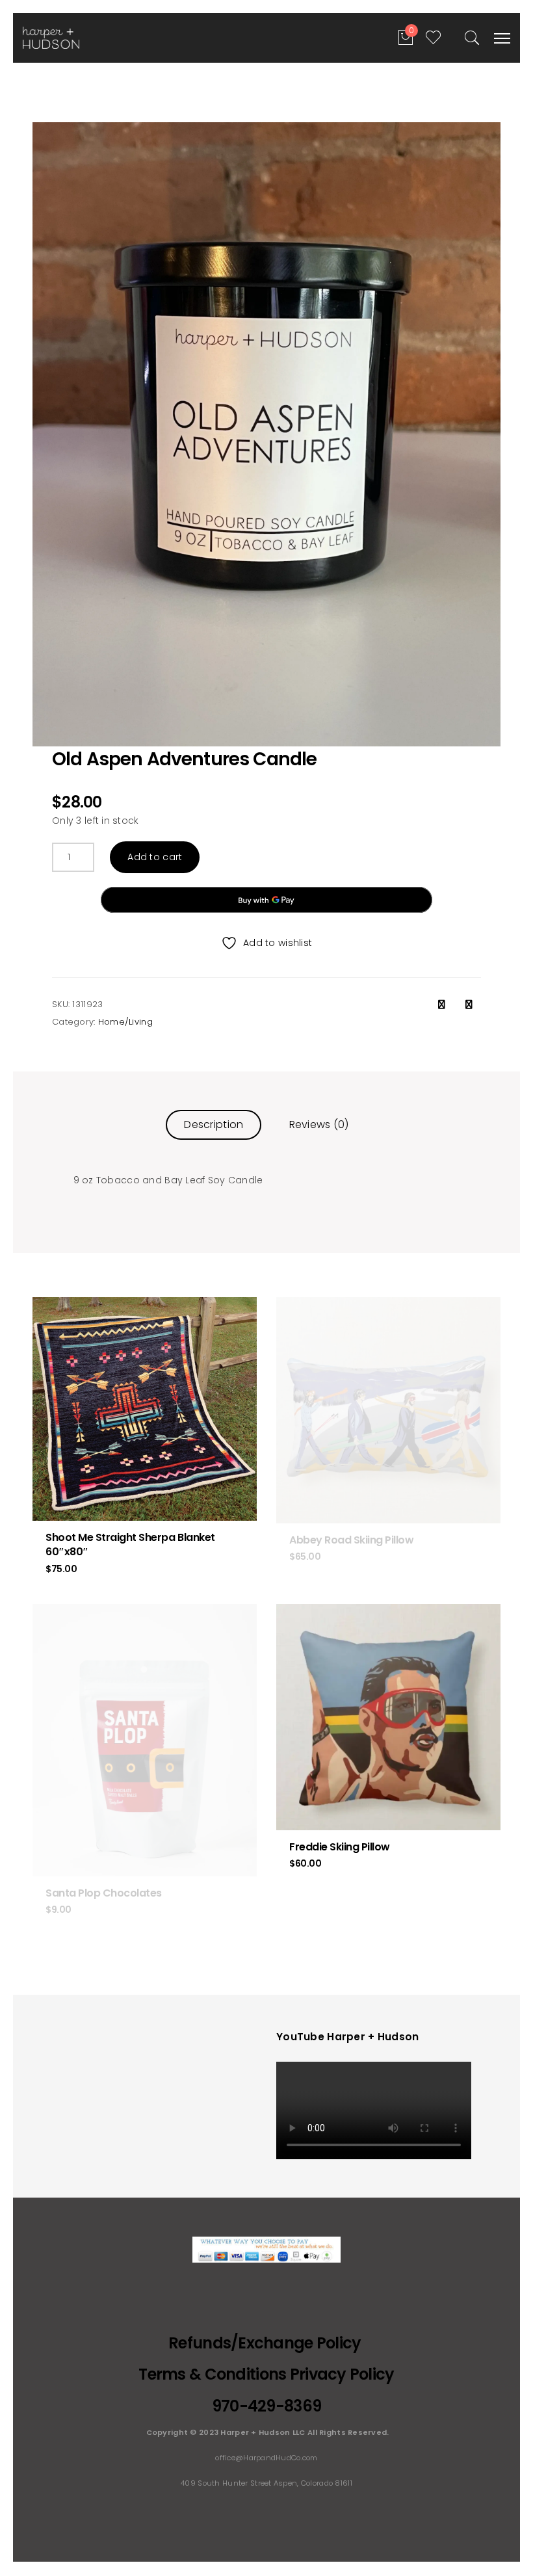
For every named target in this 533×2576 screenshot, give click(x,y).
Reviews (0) (319, 1124)
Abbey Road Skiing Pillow (351, 1540)
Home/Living (125, 1022)
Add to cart (155, 857)
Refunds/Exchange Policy (266, 2343)
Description (214, 1124)
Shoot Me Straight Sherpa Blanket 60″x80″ (130, 1544)
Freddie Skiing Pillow (340, 1847)
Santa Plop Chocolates (104, 1893)
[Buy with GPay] (266, 900)
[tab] (214, 1124)
